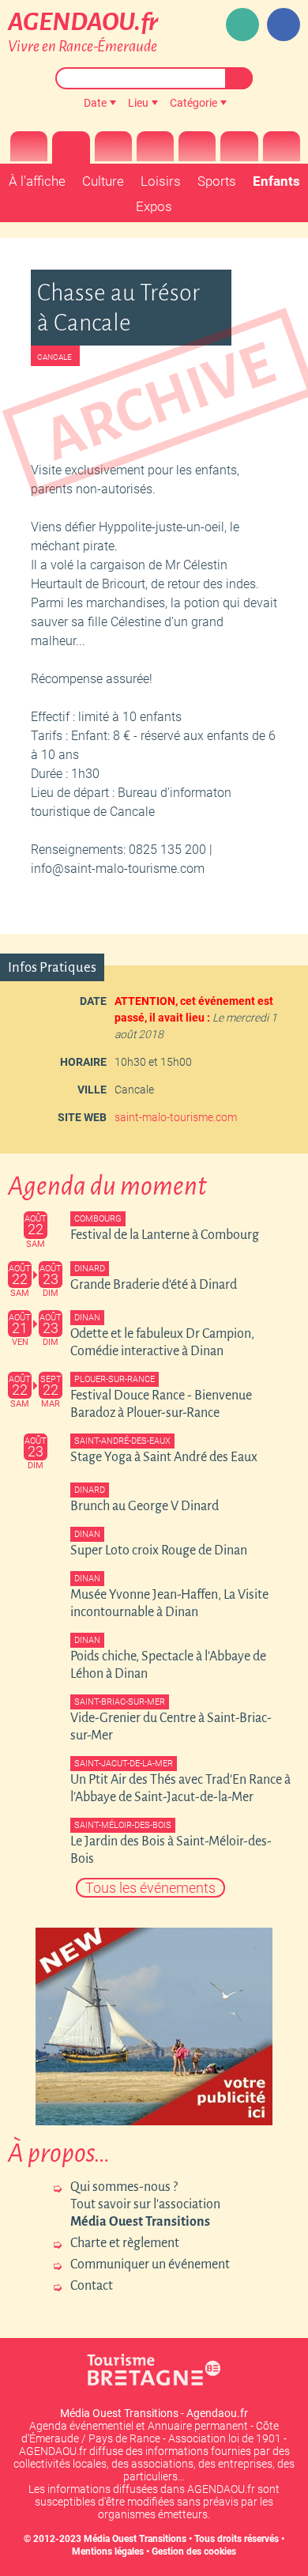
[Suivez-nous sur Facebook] (284, 25)
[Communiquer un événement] (242, 25)
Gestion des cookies (194, 2551)
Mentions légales (108, 2551)
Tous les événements (150, 1888)
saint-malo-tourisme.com (176, 1117)
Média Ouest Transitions (135, 2539)
